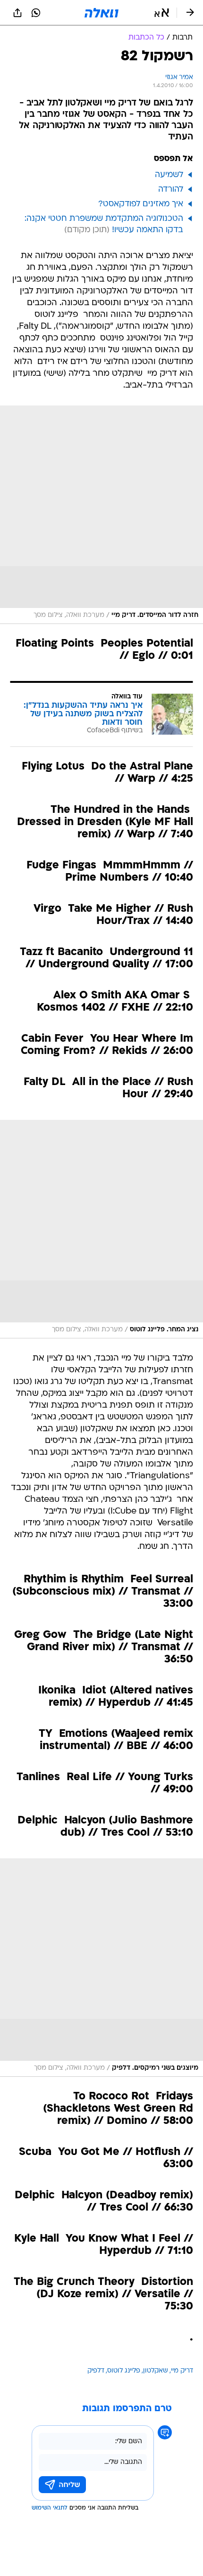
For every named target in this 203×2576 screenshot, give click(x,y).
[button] (162, 13)
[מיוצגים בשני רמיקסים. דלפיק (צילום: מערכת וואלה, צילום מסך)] (101, 1968)
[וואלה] (101, 13)
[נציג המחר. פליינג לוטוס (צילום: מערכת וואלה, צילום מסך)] (101, 1229)
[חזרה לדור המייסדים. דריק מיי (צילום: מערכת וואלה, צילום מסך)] (101, 515)
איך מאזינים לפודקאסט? (141, 204)
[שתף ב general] (17, 13)
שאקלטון (156, 2371)
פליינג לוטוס (124, 2371)
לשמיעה (169, 175)
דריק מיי (182, 2371)
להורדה (171, 190)
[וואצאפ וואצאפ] (36, 13)
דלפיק (96, 2371)
